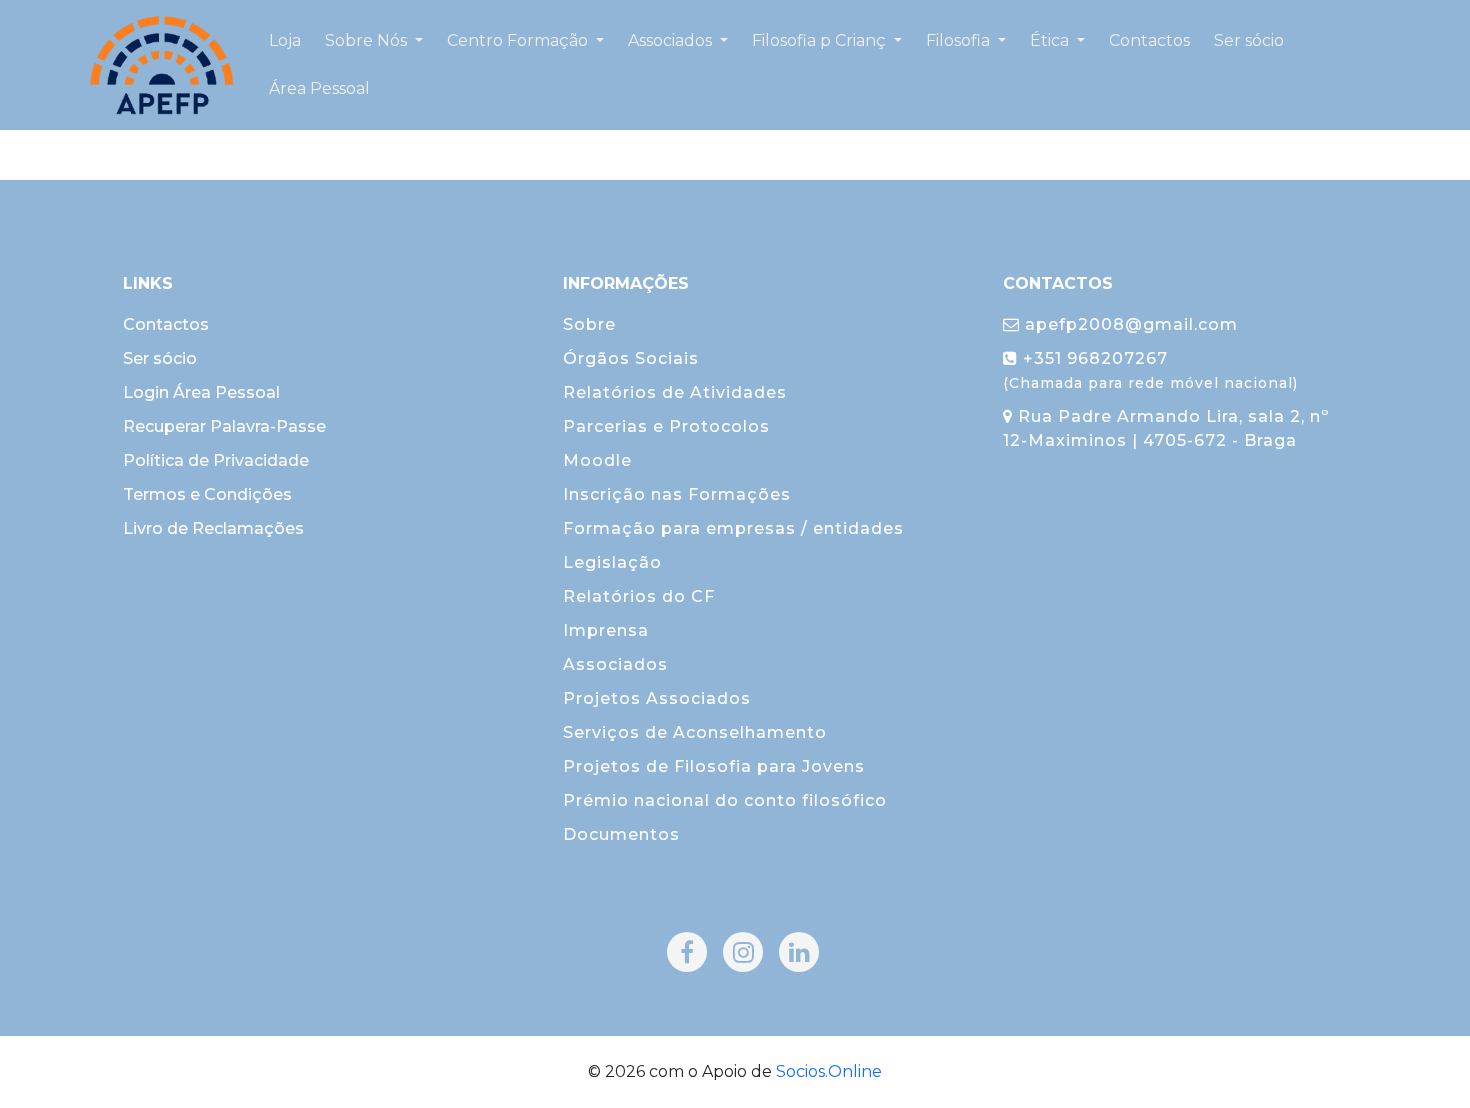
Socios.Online (829, 1071)
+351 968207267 (1150, 370)
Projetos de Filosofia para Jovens (714, 766)
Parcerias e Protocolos (666, 426)
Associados (615, 664)
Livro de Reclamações (213, 528)
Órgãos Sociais (631, 358)
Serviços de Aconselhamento (695, 732)
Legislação (612, 562)
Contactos (166, 324)
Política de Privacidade (216, 460)
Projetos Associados (657, 698)
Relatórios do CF (639, 596)
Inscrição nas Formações (677, 494)
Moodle (597, 460)
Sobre (589, 324)
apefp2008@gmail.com (1129, 324)
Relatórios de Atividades (675, 392)
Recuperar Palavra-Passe (224, 426)
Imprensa (606, 630)
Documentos (621, 834)
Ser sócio (160, 358)
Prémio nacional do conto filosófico (725, 800)
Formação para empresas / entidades (733, 528)
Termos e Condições (207, 494)
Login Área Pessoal (201, 392)
